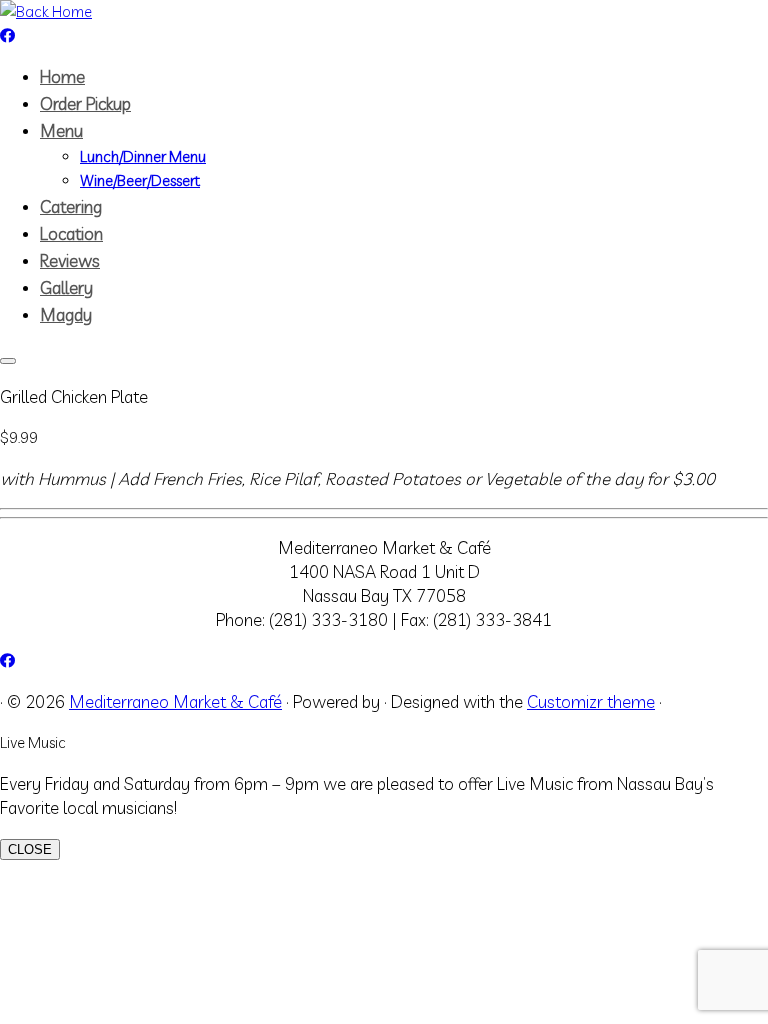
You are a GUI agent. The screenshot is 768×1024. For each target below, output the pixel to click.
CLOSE (30, 849)
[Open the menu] (8, 361)
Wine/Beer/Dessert (140, 180)
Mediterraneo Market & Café (175, 701)
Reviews (70, 260)
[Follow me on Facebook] (7, 35)
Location (71, 233)
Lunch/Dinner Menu (143, 156)
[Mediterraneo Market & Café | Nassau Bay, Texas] (46, 11)
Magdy (66, 314)
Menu (61, 130)
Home (62, 76)
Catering (71, 206)
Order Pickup (85, 103)
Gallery (66, 287)
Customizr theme (591, 701)
